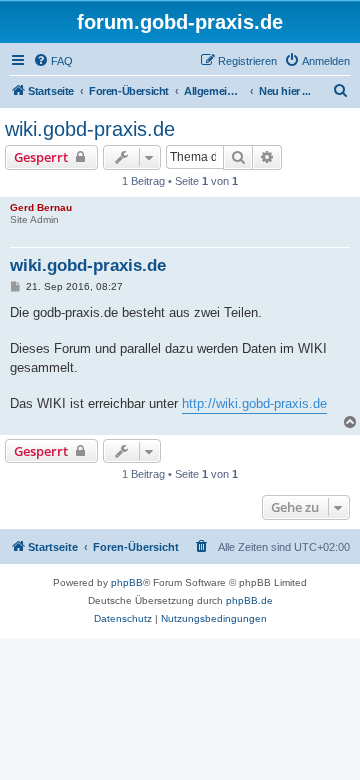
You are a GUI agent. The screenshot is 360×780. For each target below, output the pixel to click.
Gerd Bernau (41, 207)
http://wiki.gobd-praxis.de (254, 403)
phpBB (127, 582)
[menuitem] (53, 61)
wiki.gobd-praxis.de (90, 129)
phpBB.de (249, 600)
